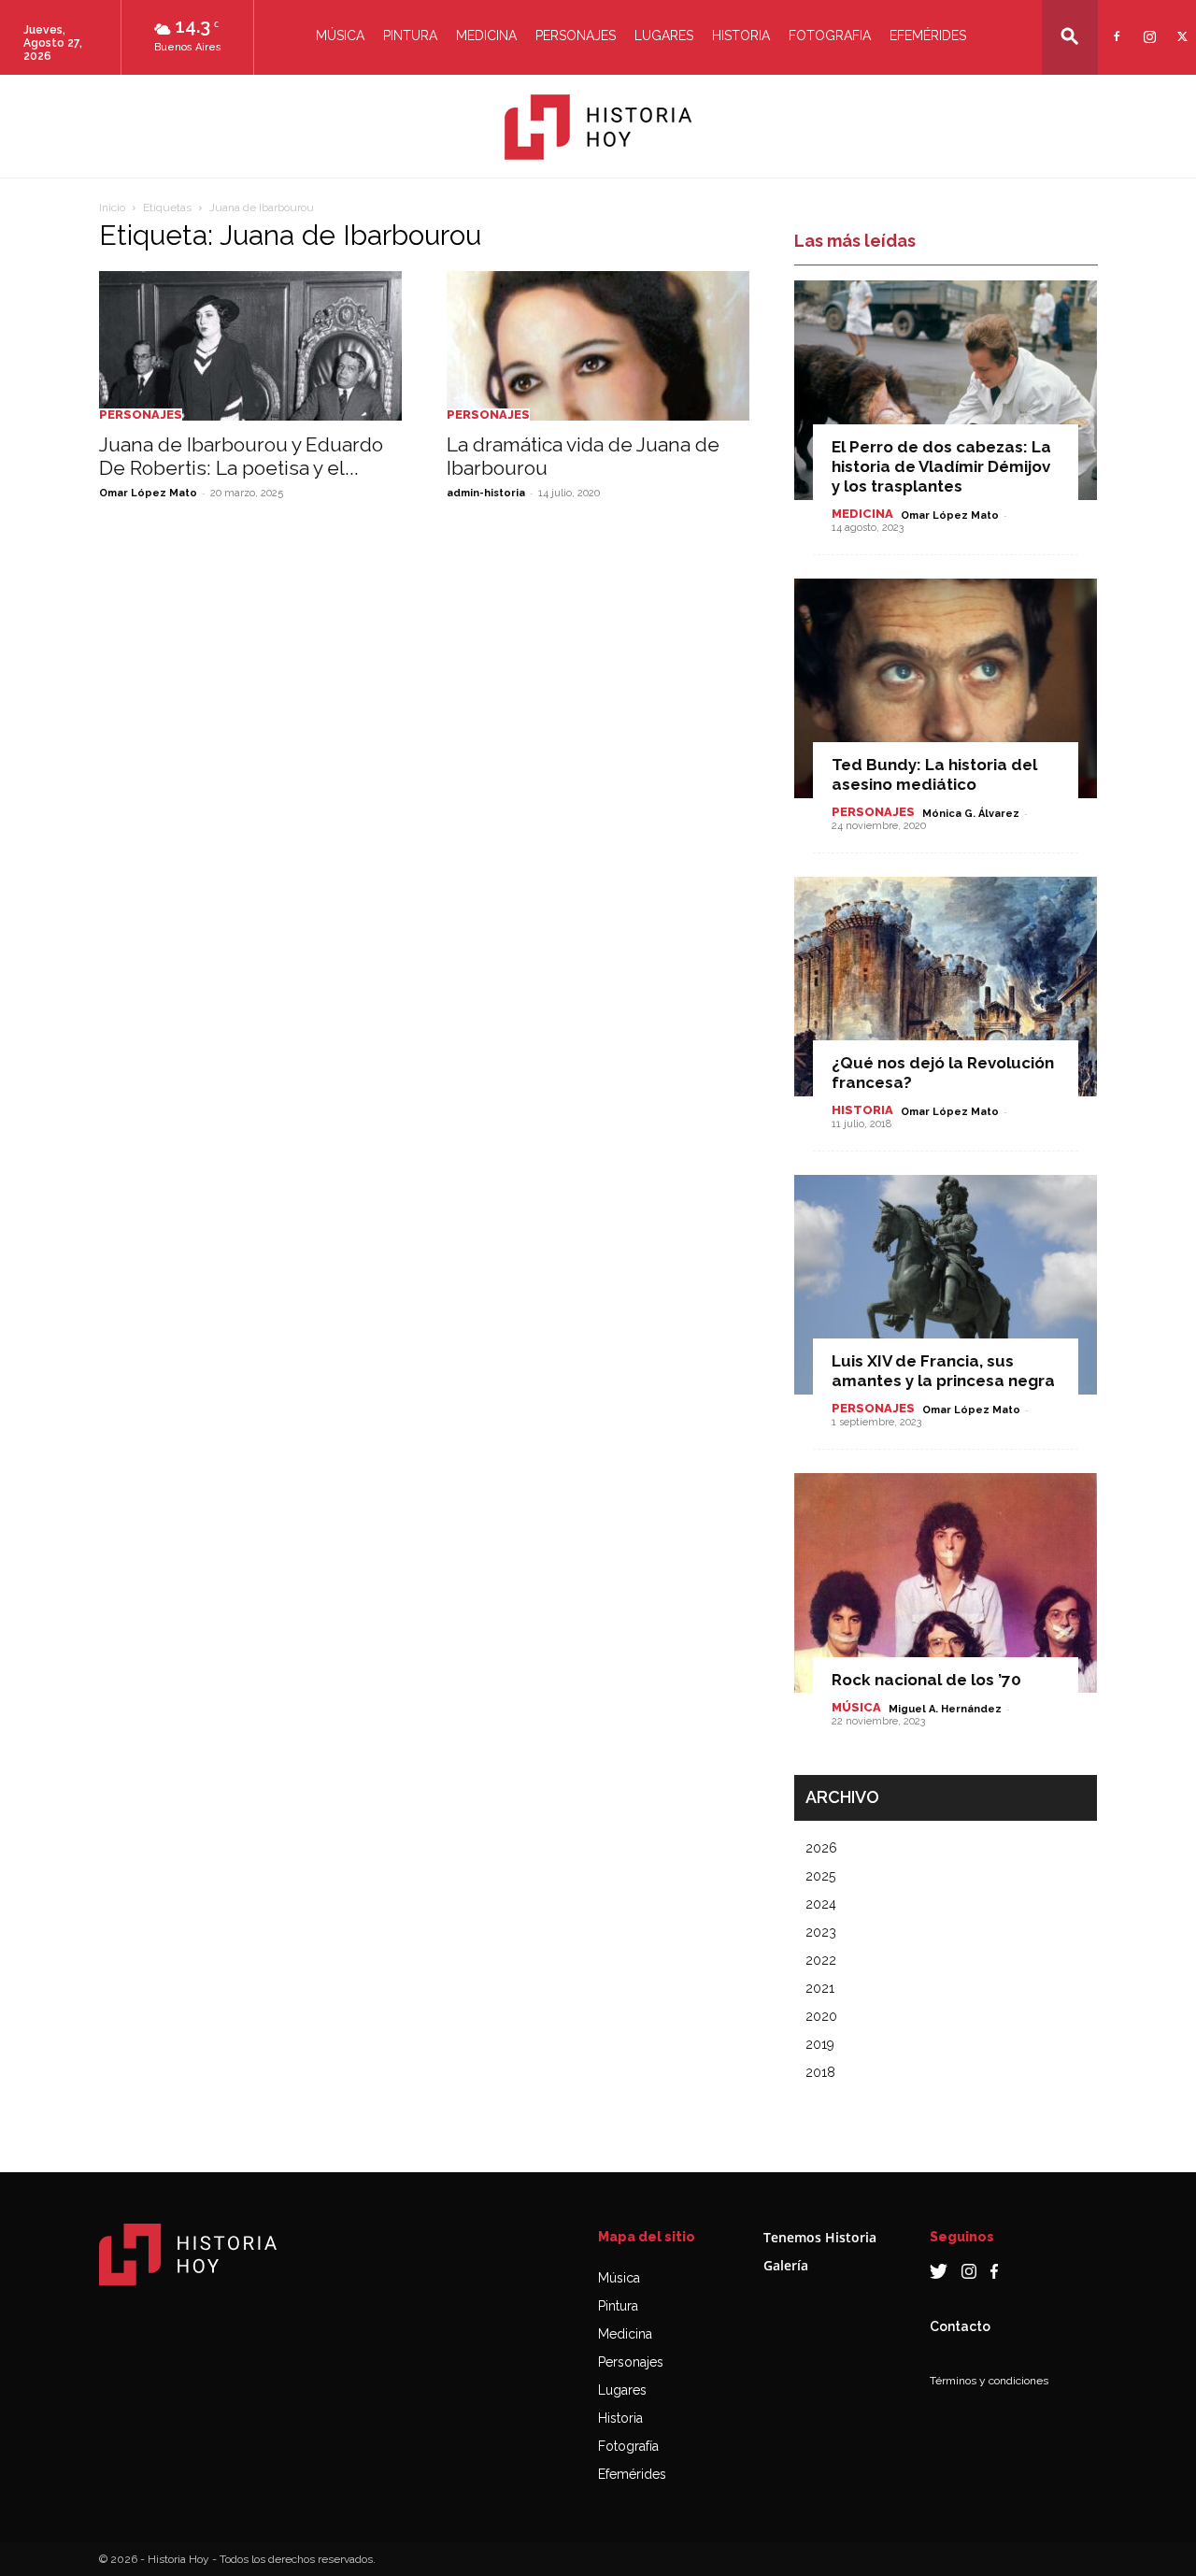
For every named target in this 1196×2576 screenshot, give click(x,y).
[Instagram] (1147, 25)
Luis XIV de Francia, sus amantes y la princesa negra (943, 1371)
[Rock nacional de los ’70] (946, 1583)
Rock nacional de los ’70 (926, 1680)
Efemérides (928, 36)
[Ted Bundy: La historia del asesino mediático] (946, 688)
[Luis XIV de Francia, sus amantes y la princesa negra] (946, 1285)
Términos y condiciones (989, 2381)
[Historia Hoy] (598, 127)
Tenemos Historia (820, 2237)
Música (340, 36)
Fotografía (628, 2446)
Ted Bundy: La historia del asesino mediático (934, 774)
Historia (741, 36)
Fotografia (830, 36)
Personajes (576, 36)
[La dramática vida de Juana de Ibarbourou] (598, 346)
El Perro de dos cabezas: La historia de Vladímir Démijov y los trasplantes (941, 466)
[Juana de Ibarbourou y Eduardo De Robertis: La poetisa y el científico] (250, 346)
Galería (786, 2265)
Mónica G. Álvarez (971, 814)
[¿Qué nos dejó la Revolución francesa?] (946, 987)
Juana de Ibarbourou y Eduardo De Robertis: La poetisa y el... (241, 456)
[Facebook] (1114, 25)
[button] (1070, 36)
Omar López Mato (148, 493)
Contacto (960, 2326)
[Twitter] (1180, 25)
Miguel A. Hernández (945, 1709)
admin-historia (486, 493)
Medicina (486, 36)
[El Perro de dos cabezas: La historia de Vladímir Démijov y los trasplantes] (946, 390)
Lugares (664, 36)
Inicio (112, 208)
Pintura (410, 36)
